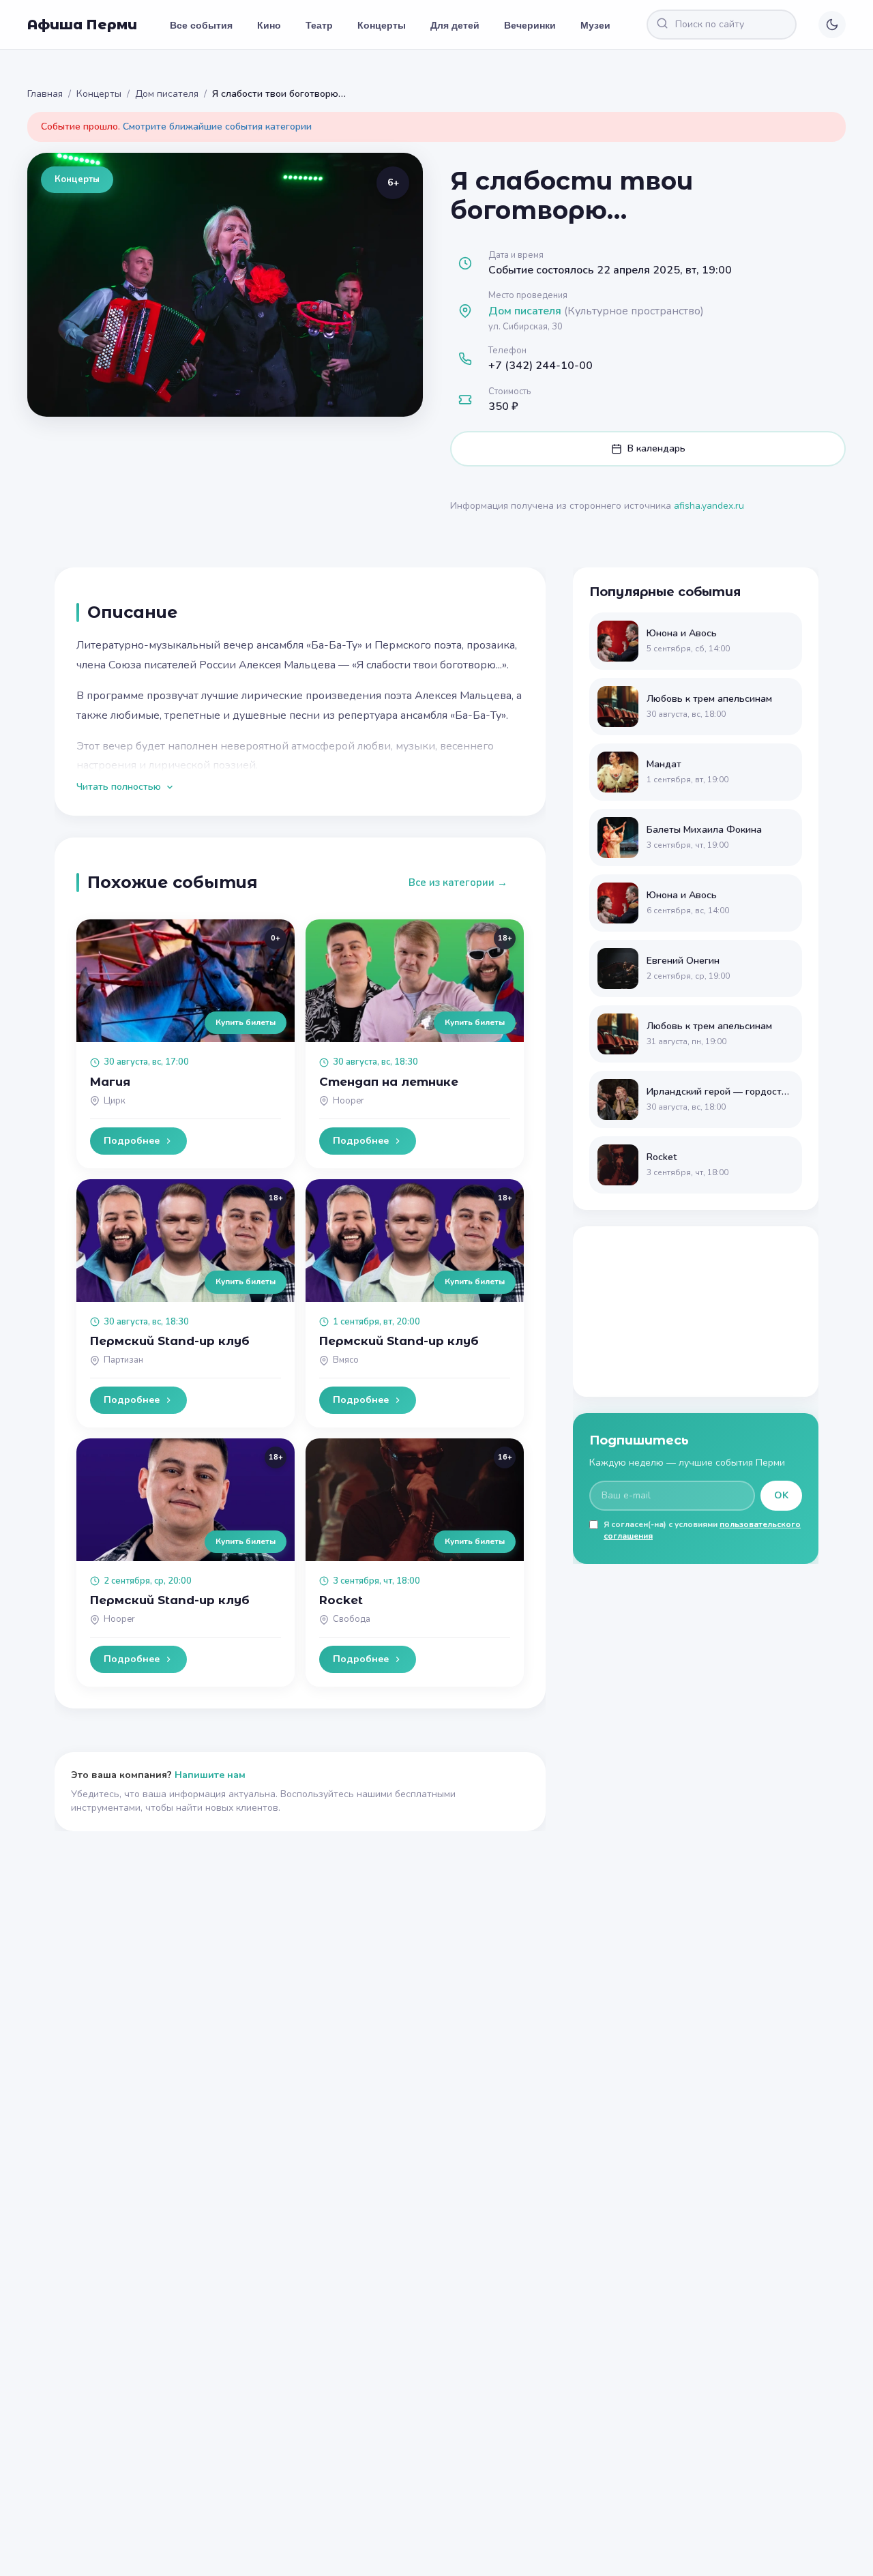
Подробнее (132, 1141)
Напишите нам (210, 1775)
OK (781, 1495)
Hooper (349, 1101)
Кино (269, 25)
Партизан (123, 1360)
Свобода (352, 1619)
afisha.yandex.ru (709, 506)
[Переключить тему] (832, 25)
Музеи (595, 25)
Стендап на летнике (389, 1082)
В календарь (656, 448)
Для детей (455, 25)
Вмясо (346, 1360)
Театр (319, 25)
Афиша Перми (82, 25)
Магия (110, 1082)
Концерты (382, 25)
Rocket (341, 1600)
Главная (45, 94)
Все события (201, 25)
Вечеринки (530, 25)
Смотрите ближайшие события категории (217, 127)
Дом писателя (167, 94)
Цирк (115, 1101)
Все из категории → (458, 883)
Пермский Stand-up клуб (170, 1341)
